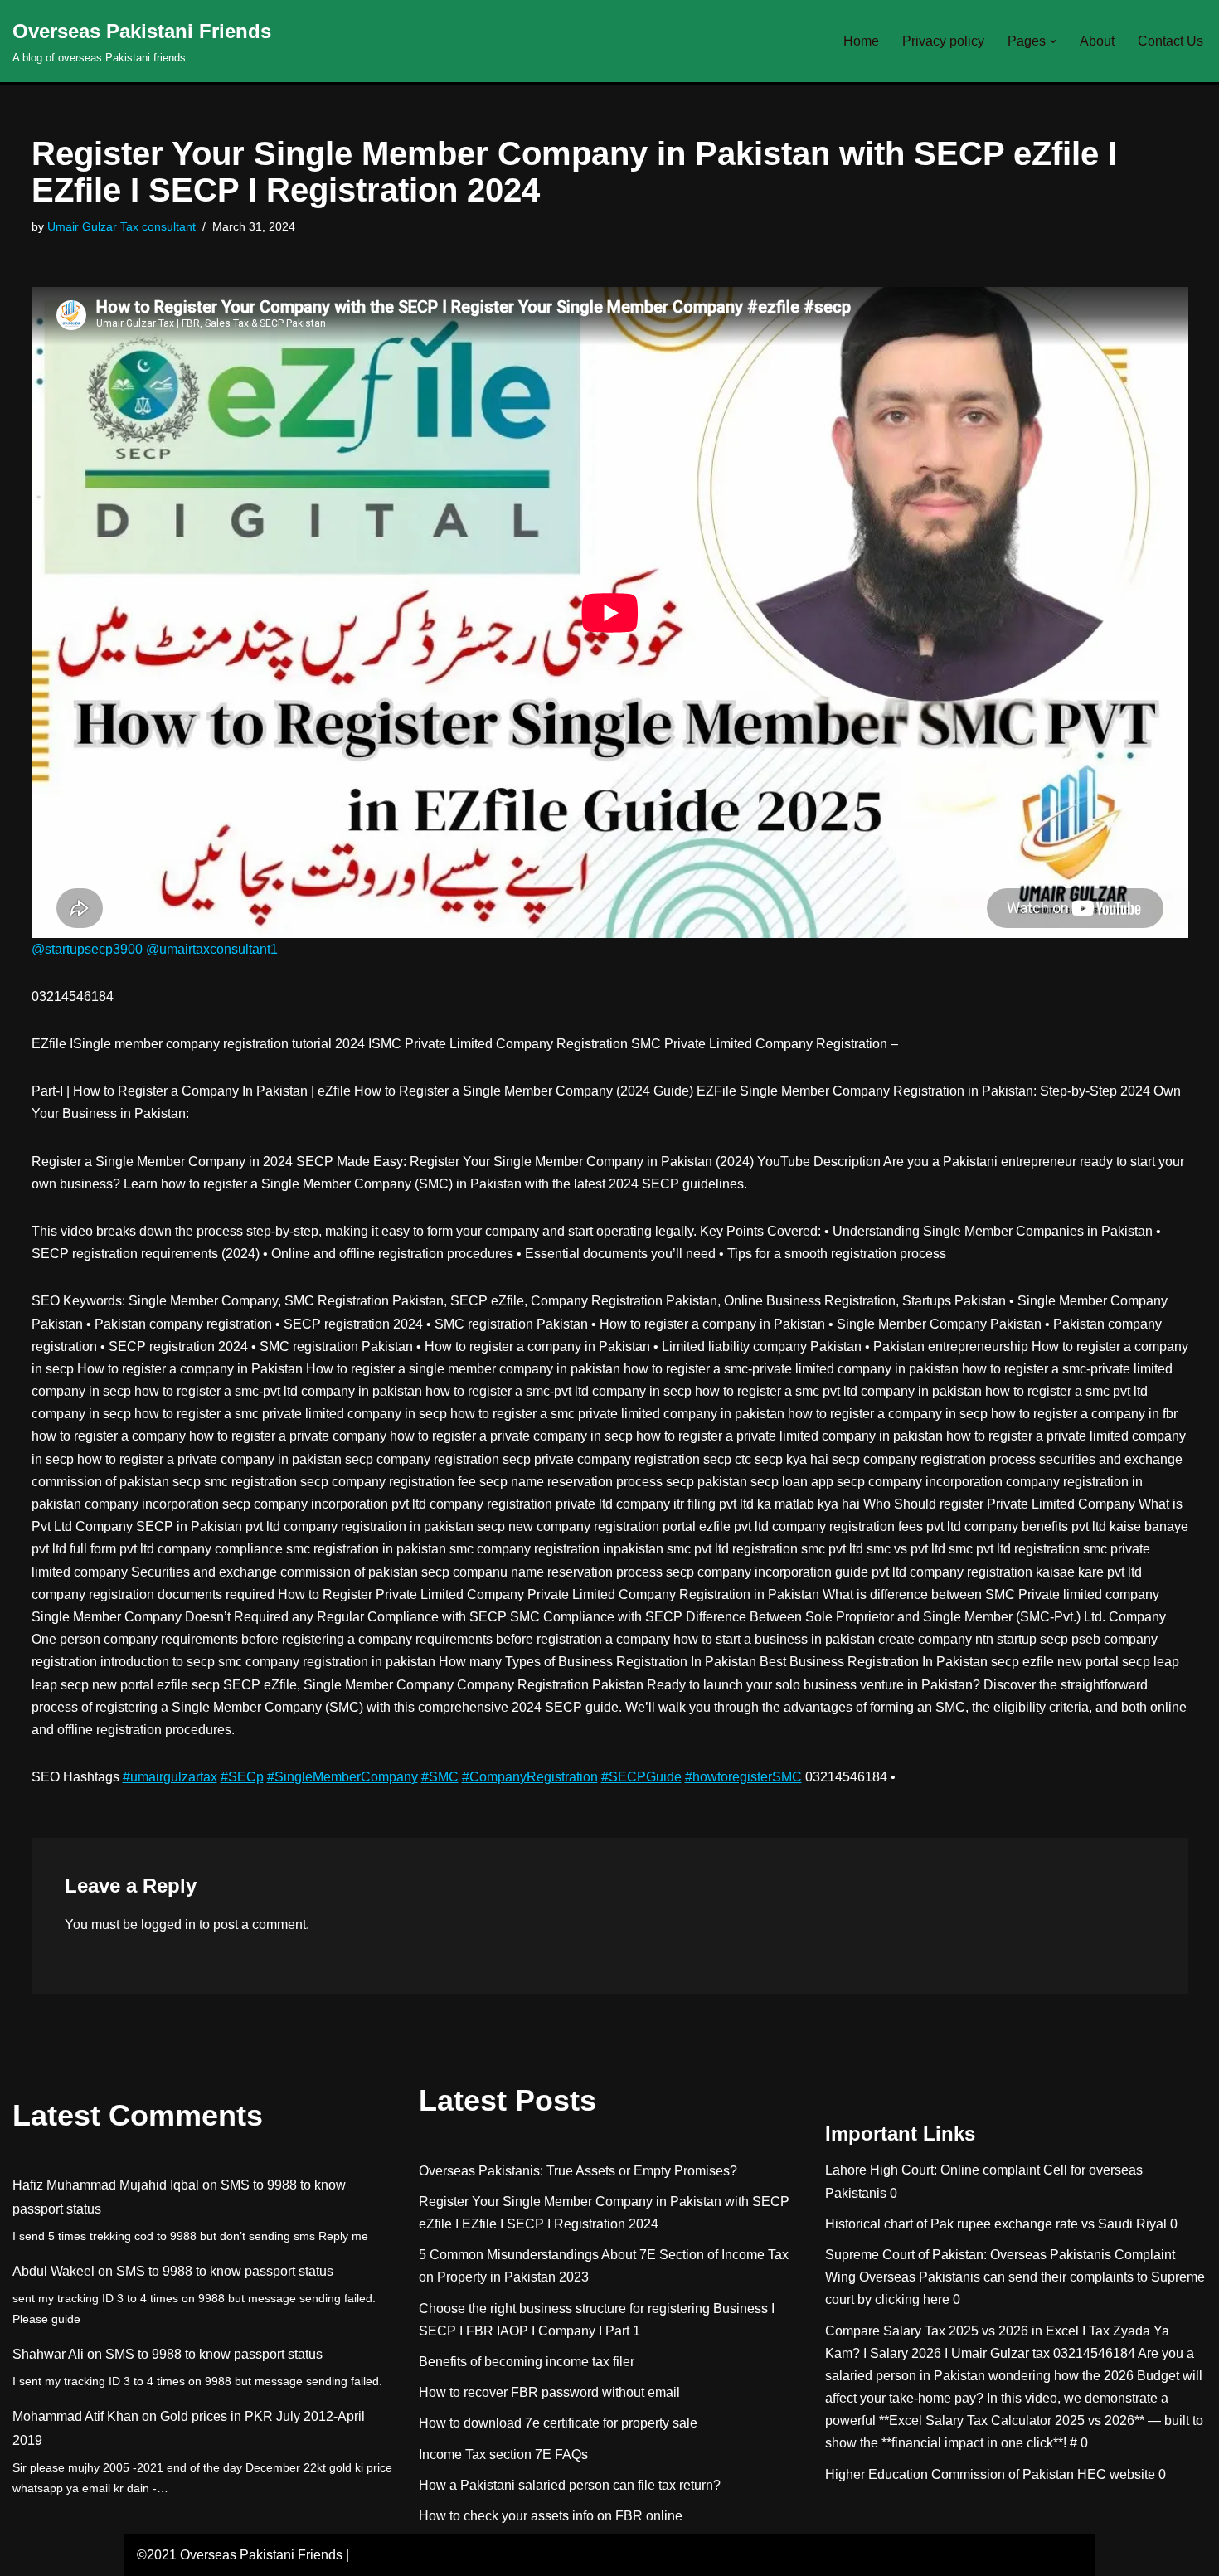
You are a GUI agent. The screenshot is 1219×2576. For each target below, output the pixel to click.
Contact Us (1170, 41)
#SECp (242, 1777)
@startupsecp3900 (87, 949)
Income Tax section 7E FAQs (503, 2454)
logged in (168, 1925)
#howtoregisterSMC (743, 1777)
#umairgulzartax (170, 1777)
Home (861, 41)
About (1097, 41)
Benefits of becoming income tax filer (527, 2362)
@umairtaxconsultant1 (212, 949)
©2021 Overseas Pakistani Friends (240, 2555)
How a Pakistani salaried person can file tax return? (570, 2485)
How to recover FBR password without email (549, 2392)
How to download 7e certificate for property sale (558, 2423)
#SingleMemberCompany (342, 1777)
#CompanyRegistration (530, 1777)
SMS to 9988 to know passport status (225, 2271)
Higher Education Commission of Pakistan (949, 2474)
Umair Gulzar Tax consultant (121, 226)
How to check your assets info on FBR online (551, 2516)
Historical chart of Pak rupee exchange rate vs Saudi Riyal (996, 2224)
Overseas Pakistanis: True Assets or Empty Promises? (578, 2171)
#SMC (440, 1777)
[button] (1053, 41)
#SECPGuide (641, 1777)
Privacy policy (943, 41)
